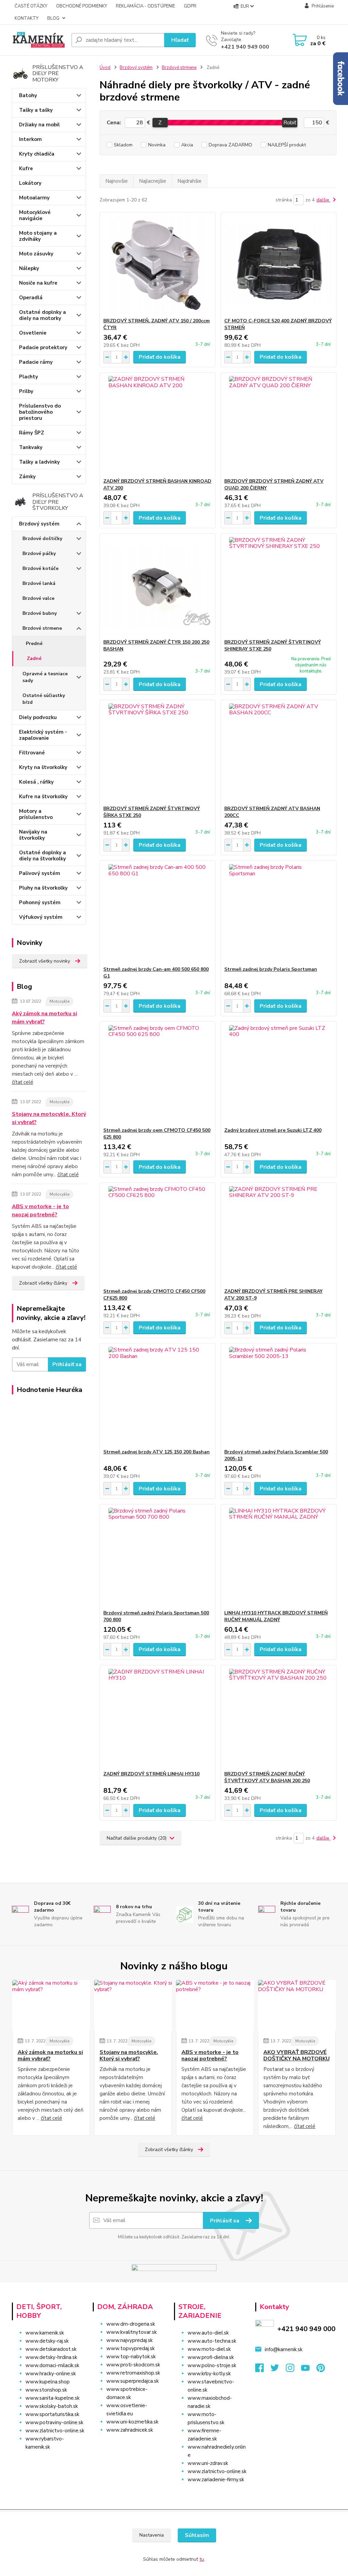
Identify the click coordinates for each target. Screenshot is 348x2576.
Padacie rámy (36, 362)
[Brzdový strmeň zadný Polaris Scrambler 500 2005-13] (279, 1396)
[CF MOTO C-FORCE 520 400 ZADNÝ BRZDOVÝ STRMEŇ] (279, 265)
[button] (130, 2444)
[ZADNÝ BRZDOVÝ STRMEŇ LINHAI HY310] (158, 1718)
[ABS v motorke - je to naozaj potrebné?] (215, 2005)
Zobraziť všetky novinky (45, 961)
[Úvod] (39, 40)
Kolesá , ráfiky (36, 782)
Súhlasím (197, 2535)
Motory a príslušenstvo (36, 814)
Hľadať (180, 40)
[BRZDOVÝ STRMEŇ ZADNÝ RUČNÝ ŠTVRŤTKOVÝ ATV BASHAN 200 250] (279, 1718)
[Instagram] (293, 2370)
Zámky (27, 477)
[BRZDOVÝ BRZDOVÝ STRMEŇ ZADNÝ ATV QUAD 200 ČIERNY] (279, 425)
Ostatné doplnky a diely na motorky (42, 315)
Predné (34, 643)
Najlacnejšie (153, 181)
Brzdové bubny (40, 613)
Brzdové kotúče (40, 568)
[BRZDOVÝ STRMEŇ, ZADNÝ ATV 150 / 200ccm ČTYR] (158, 265)
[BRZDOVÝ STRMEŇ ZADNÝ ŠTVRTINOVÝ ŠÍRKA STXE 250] (158, 753)
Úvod (105, 68)
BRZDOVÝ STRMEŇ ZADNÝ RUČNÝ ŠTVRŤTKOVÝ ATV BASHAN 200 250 (267, 1777)
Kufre (26, 168)
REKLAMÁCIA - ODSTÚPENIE (145, 6)
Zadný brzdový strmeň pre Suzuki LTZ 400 (273, 1130)
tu (202, 2559)
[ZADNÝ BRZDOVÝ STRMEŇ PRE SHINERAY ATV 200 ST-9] (279, 1235)
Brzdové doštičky (42, 539)
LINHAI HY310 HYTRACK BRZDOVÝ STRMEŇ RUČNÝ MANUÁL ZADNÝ (276, 1616)
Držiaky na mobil (39, 125)
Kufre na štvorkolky (43, 797)
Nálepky (29, 268)
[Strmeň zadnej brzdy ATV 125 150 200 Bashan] (158, 1396)
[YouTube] (309, 2370)
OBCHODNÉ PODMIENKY (82, 6)
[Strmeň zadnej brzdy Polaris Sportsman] (279, 913)
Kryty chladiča (37, 154)
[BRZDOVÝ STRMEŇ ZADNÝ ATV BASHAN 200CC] (279, 753)
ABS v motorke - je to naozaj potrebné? (40, 1211)
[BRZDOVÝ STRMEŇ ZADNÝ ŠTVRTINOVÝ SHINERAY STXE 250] (279, 586)
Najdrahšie (189, 181)
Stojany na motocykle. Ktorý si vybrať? (49, 1118)
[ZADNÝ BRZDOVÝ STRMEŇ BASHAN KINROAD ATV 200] (158, 425)
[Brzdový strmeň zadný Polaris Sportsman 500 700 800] (158, 1557)
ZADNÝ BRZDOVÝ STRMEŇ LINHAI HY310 (151, 1774)
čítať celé (23, 1082)
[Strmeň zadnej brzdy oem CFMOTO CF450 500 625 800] (158, 1074)
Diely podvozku (38, 717)
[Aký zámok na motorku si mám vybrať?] (51, 2005)
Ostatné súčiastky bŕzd (44, 699)
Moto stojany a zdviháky (38, 236)
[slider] (160, 123)
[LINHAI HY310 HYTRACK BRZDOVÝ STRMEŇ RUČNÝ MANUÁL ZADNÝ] (279, 1557)
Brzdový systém (39, 524)
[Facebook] (263, 2370)
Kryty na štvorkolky (43, 767)
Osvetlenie (33, 333)
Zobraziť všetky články (43, 1283)
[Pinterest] (321, 2370)
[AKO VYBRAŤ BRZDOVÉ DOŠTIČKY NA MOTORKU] (297, 2005)
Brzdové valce (38, 598)
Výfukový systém (41, 917)
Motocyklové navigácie (35, 215)
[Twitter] (278, 2370)
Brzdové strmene (42, 628)
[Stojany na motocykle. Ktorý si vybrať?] (133, 2005)
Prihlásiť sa (67, 1364)
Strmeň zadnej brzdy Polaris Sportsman (271, 969)
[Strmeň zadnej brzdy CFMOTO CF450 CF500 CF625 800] (158, 1235)
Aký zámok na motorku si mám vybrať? (45, 1018)
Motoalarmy (34, 198)
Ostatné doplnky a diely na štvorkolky (42, 856)
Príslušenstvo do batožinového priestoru (40, 412)
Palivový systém (40, 873)
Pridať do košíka (160, 357)
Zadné (34, 658)
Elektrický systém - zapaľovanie (43, 735)
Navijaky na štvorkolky (33, 835)
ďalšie (324, 200)
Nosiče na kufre (38, 283)
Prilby (26, 391)
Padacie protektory (43, 347)
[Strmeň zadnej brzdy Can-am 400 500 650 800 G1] (158, 913)
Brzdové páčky (39, 553)
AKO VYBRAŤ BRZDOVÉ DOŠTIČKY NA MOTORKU (297, 2055)
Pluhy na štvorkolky (43, 888)
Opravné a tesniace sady (45, 677)
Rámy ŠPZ (32, 433)
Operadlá (31, 298)
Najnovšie (117, 181)
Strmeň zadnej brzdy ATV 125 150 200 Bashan (156, 1452)
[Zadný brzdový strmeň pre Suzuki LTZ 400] (279, 1074)
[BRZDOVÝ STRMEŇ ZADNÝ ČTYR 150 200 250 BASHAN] (158, 586)
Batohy (28, 95)
